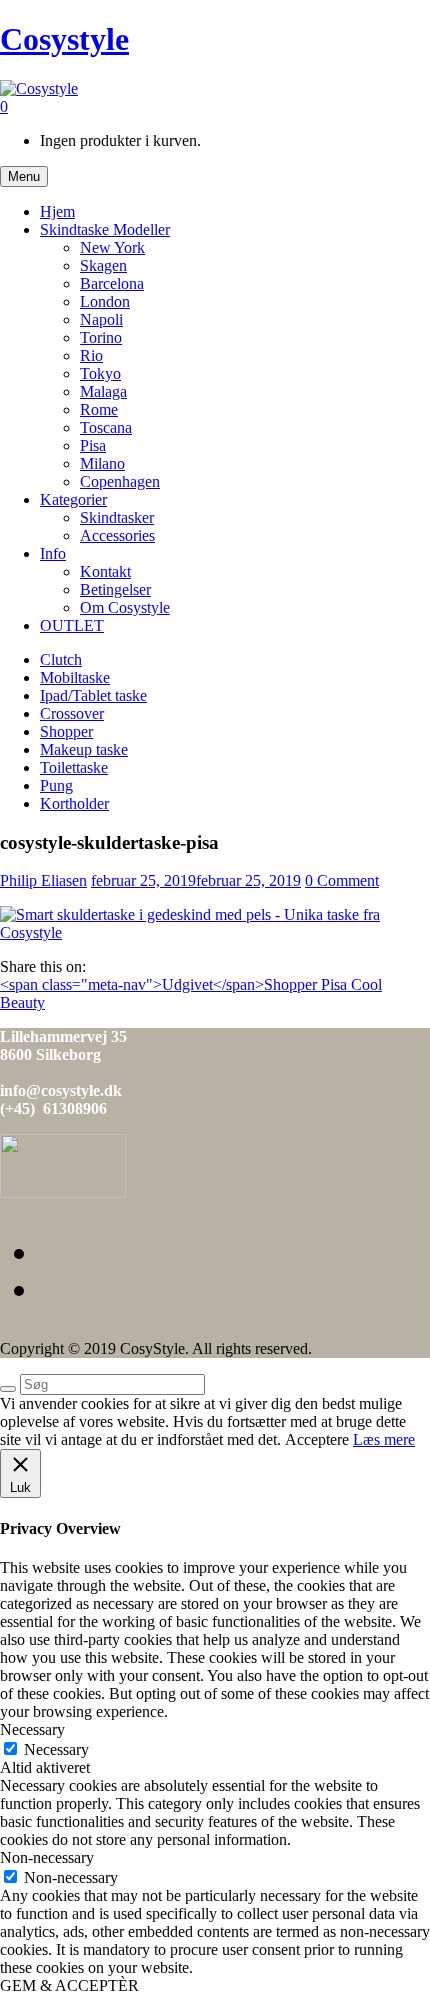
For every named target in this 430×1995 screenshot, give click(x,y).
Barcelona (112, 283)
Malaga (103, 391)
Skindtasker (117, 517)
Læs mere (384, 1439)
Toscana (106, 427)
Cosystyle (64, 39)
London (105, 301)
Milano (102, 463)
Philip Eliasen (43, 880)
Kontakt (105, 571)
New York (112, 247)
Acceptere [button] (317, 1439)
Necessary (56, 1749)
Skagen (103, 265)
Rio (91, 355)
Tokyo (100, 373)
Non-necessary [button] (47, 1857)
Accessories (117, 535)
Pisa (93, 445)
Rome (99, 409)
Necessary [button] (32, 1729)
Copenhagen (120, 481)
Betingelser (115, 589)
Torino (101, 337)
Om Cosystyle (125, 607)
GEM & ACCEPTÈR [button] (69, 1985)
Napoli (101, 319)
